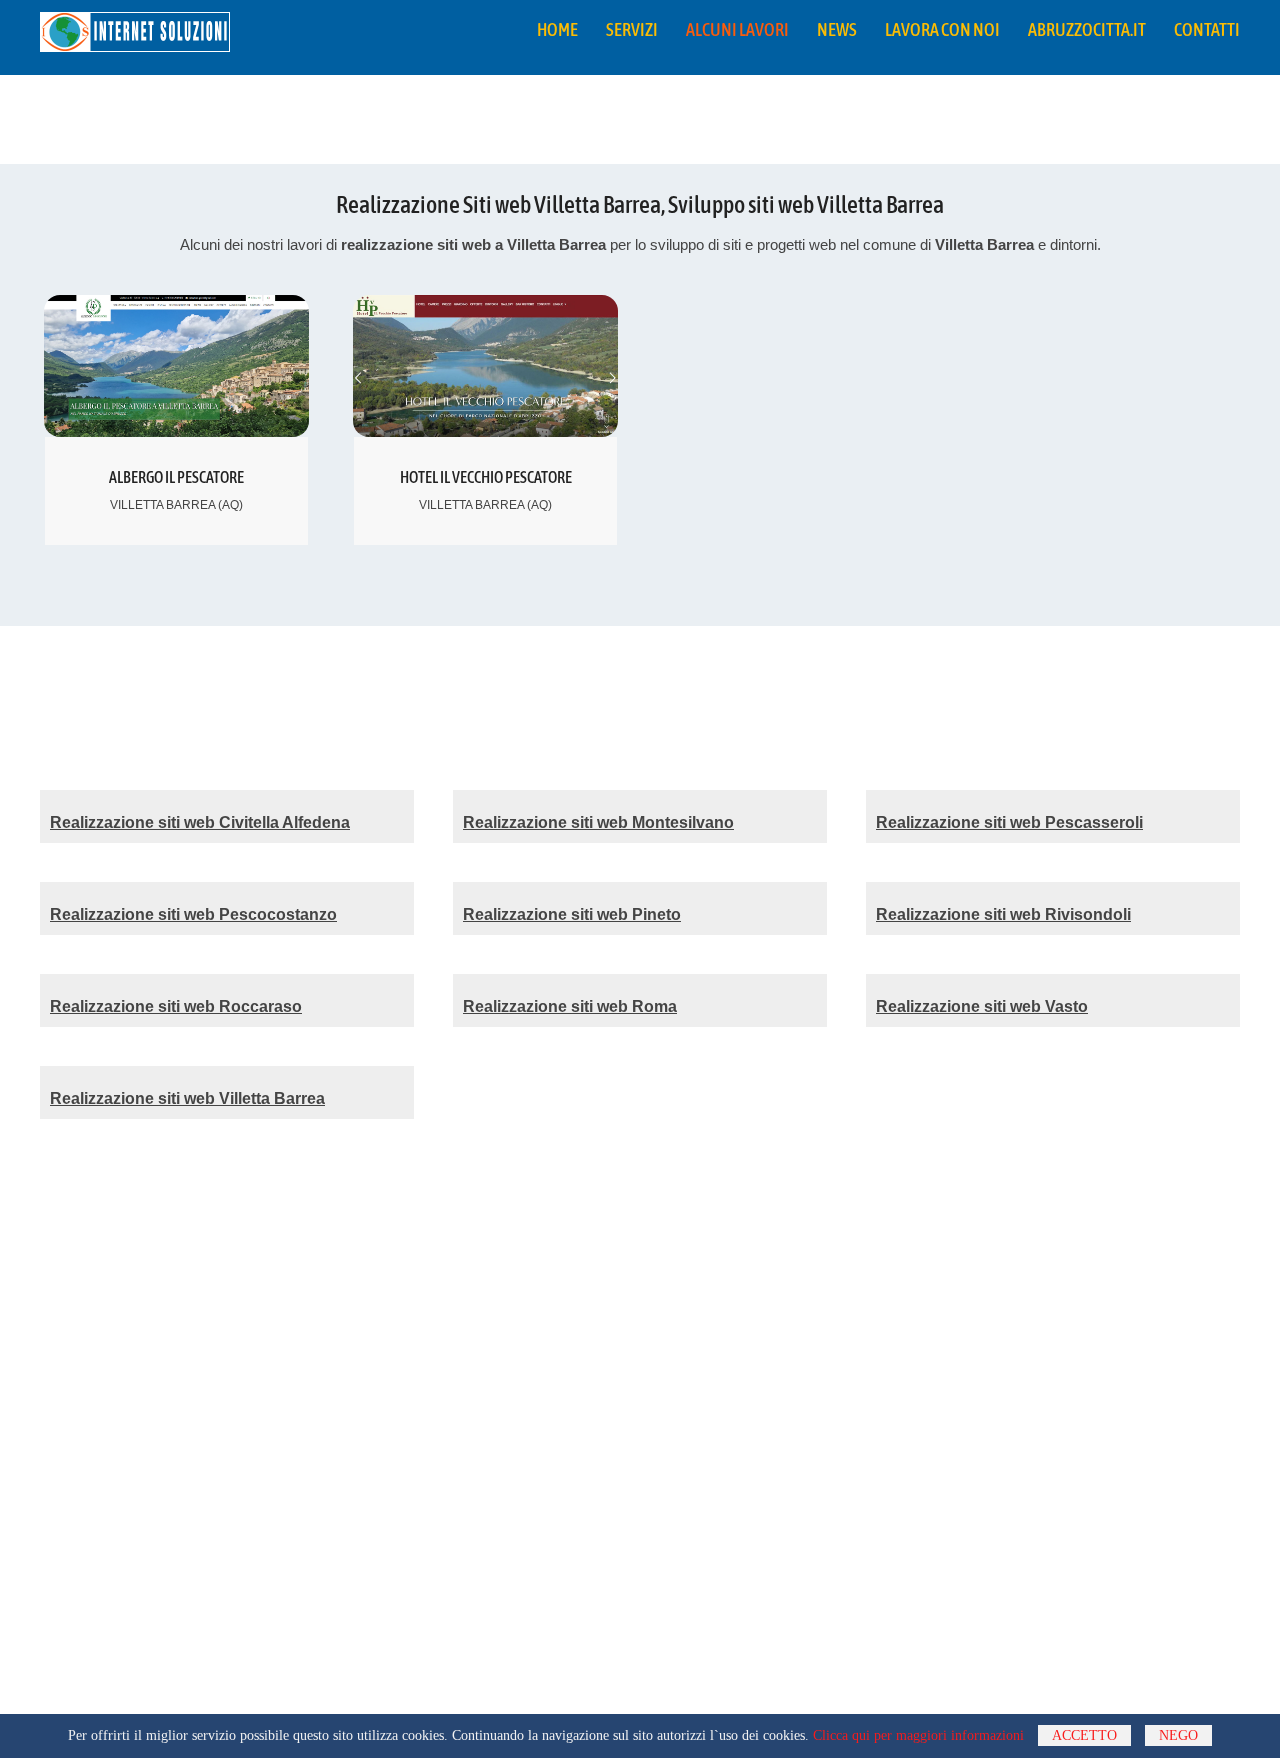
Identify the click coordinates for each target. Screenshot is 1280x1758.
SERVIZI (632, 29)
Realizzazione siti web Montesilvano (598, 822)
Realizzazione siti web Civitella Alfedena (200, 822)
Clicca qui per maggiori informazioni (918, 1735)
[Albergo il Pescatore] (176, 426)
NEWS (837, 29)
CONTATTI (1207, 29)
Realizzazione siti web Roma (570, 1006)
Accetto (1084, 1735)
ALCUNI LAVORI (737, 29)
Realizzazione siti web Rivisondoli (1003, 914)
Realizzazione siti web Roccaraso (176, 1006)
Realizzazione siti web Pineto (572, 914)
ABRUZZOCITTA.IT (1087, 29)
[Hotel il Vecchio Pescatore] (485, 426)
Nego (1178, 1735)
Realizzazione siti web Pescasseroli (1009, 822)
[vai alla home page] (135, 41)
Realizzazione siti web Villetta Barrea (187, 1098)
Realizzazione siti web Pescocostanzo (193, 914)
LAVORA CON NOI (942, 29)
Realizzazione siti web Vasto (982, 1006)
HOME (557, 29)
